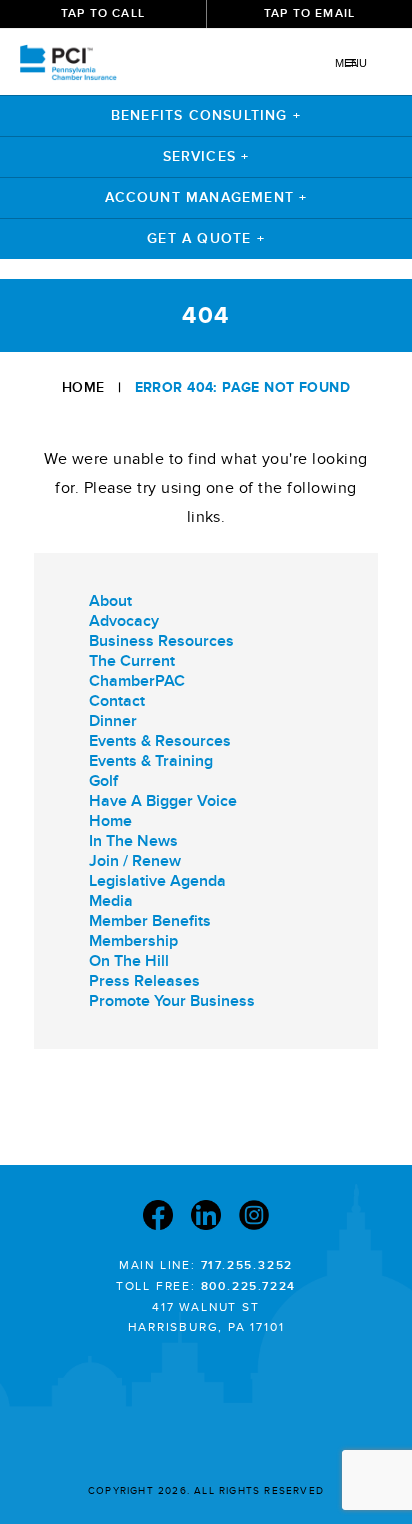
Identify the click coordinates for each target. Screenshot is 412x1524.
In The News (133, 841)
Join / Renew (135, 861)
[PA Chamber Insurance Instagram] (254, 1217)
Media (111, 901)
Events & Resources (160, 741)
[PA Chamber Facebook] (158, 1217)
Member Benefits (150, 921)
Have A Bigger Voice (163, 801)
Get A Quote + (206, 238)
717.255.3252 (247, 1265)
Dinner (113, 721)
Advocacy (124, 621)
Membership (133, 941)
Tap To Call (103, 13)
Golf (103, 781)
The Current (132, 661)
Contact (117, 701)
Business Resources (161, 641)
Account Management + (206, 197)
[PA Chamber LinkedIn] (206, 1217)
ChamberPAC (137, 681)
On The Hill (129, 961)
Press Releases (144, 981)
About (110, 601)
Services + (206, 156)
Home (83, 387)
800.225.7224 (249, 1286)
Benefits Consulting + (206, 115)
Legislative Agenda (157, 881)
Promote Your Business (172, 1001)
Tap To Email (309, 13)
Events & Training (151, 761)
